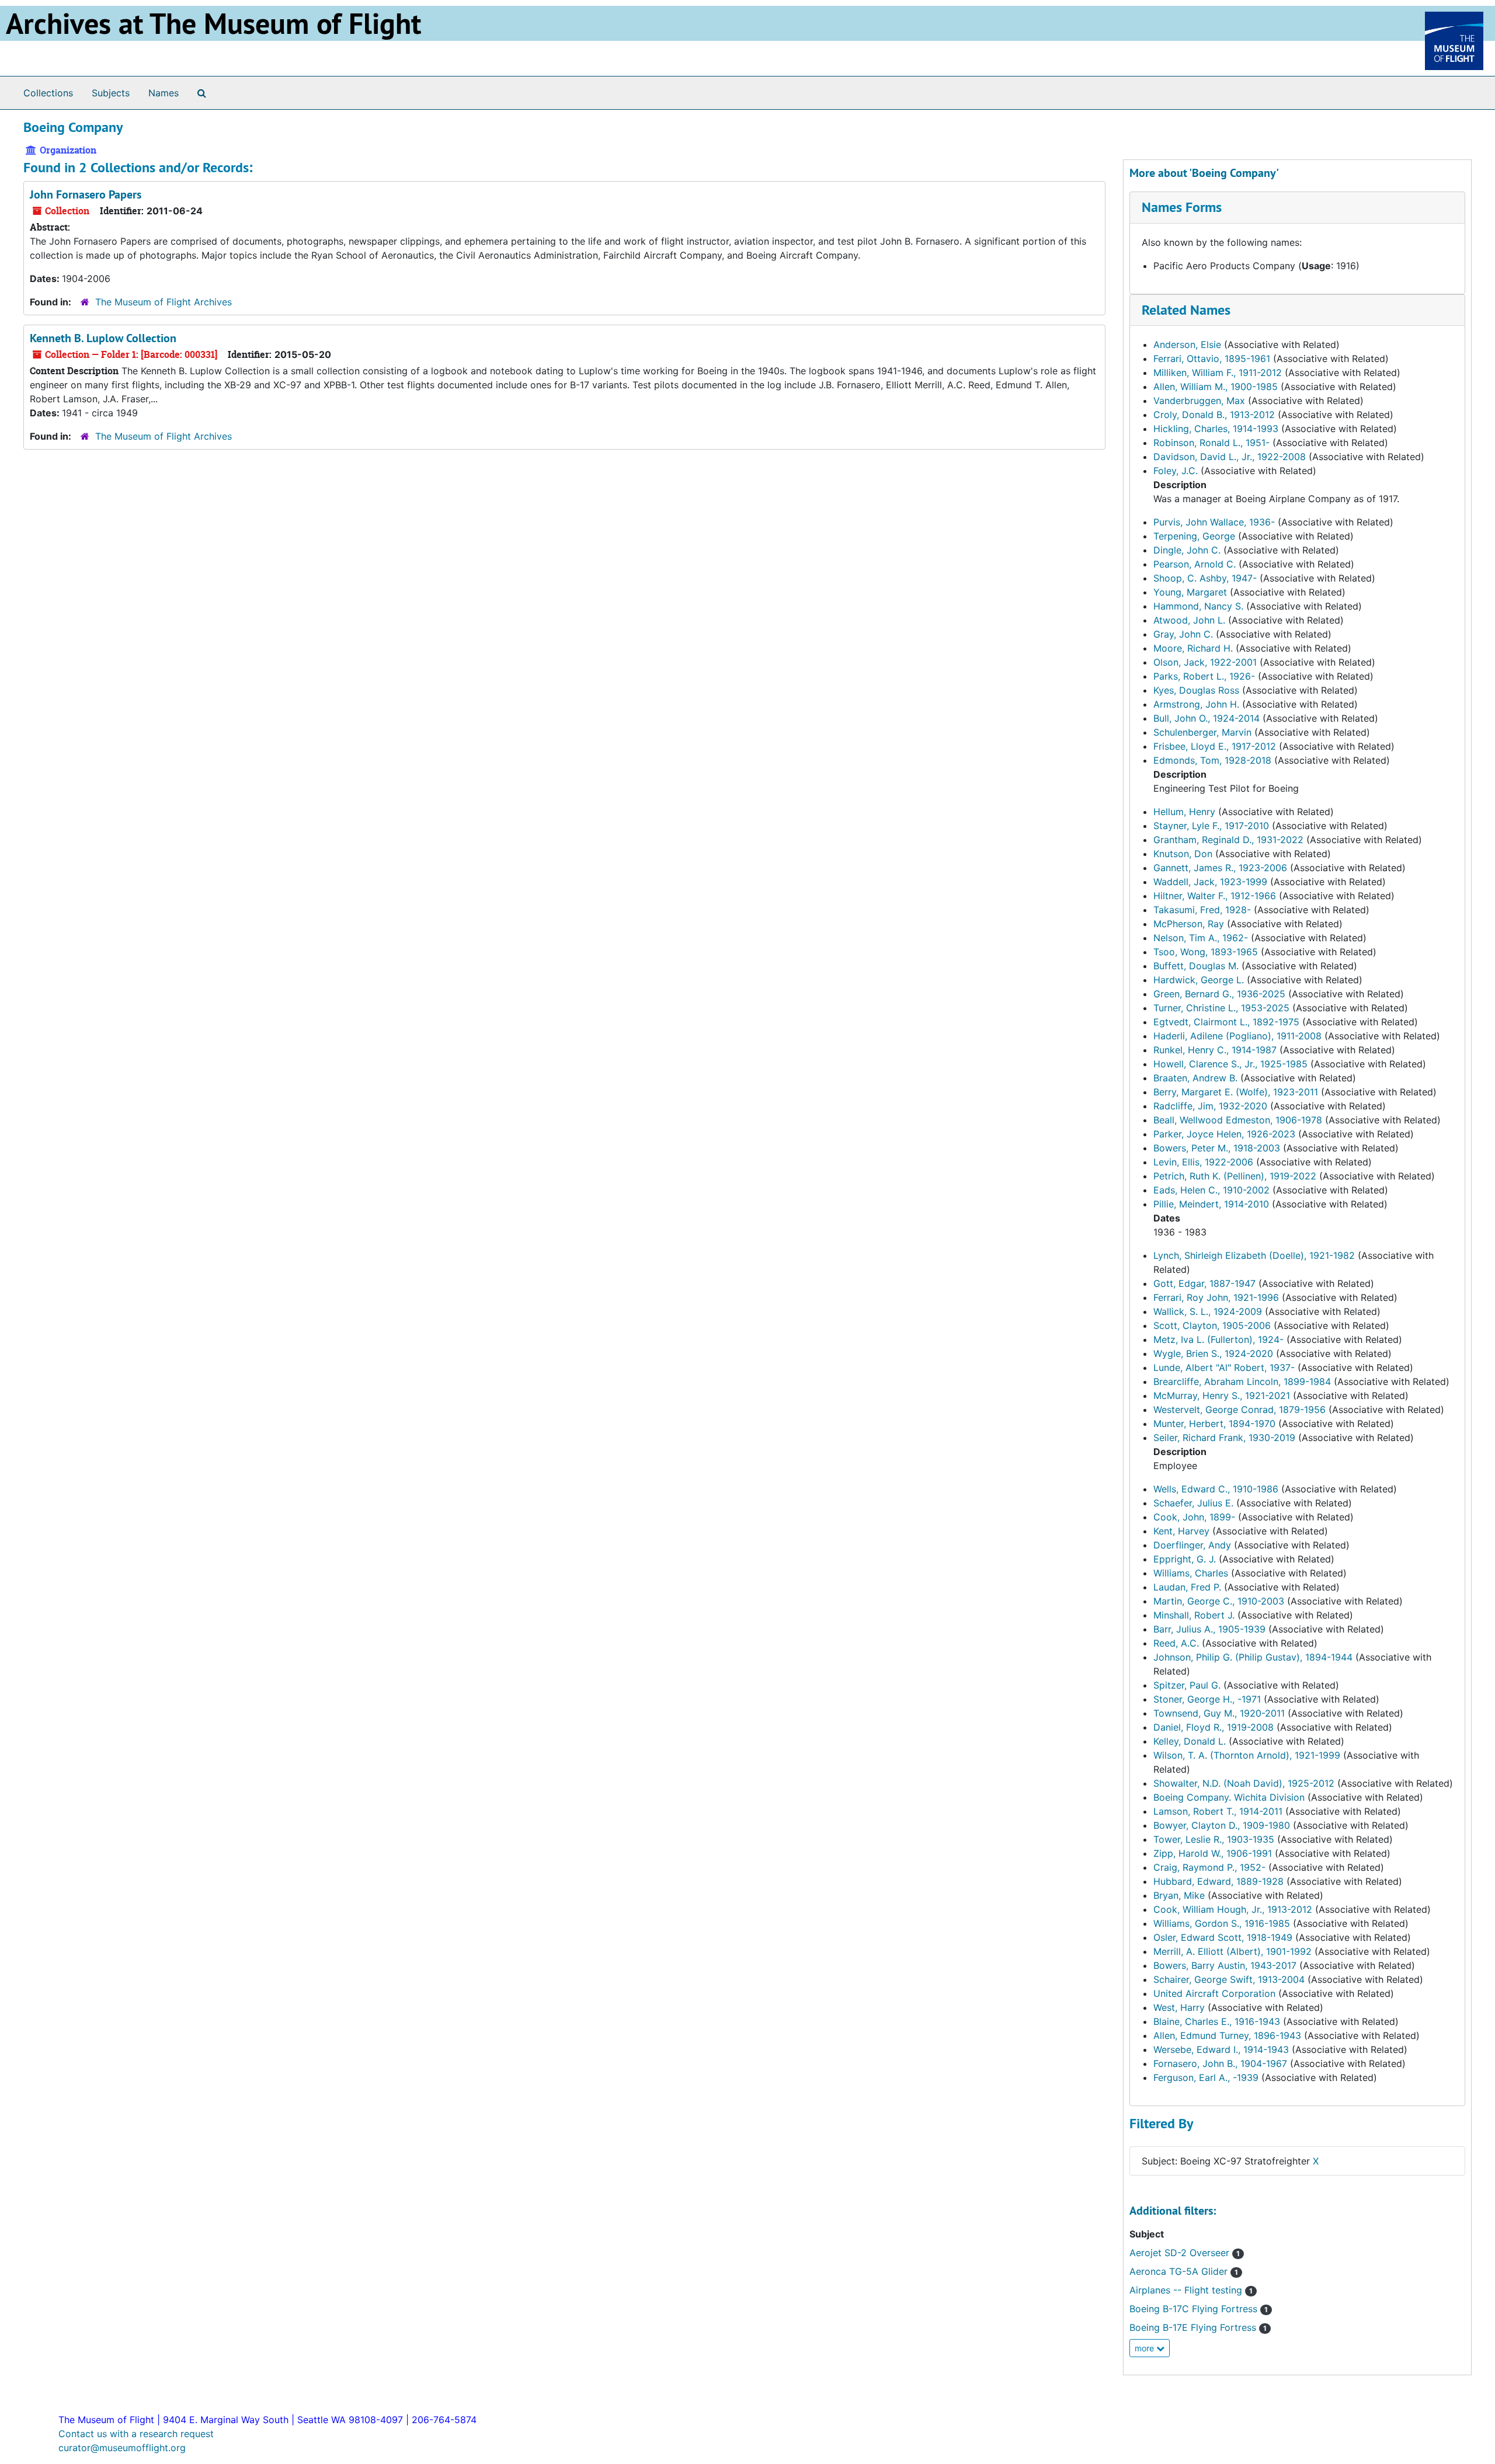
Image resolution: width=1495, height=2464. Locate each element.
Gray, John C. (1183, 634)
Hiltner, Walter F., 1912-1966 (1215, 896)
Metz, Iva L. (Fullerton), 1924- (1218, 1339)
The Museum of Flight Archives (164, 302)
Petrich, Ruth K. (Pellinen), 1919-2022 (1235, 1176)
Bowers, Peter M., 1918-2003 (1217, 1148)
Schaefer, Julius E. (1193, 1503)
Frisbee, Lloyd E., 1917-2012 (1215, 746)
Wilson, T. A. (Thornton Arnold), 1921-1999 (1247, 1755)
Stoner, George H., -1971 (1207, 1699)
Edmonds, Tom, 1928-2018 (1212, 760)
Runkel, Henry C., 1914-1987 (1215, 1050)
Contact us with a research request (136, 2434)
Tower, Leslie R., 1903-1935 (1214, 1839)
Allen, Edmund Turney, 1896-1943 (1227, 2035)
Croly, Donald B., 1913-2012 (1214, 415)
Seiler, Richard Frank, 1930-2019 (1224, 1438)
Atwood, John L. (1189, 620)
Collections (48, 93)
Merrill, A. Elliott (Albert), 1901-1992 (1232, 1951)
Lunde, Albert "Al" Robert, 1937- (1224, 1367)
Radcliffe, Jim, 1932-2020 (1210, 1106)
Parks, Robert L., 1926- (1204, 676)
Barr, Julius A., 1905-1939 (1209, 1629)
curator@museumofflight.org (122, 2448)
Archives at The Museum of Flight (213, 23)
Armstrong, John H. (1196, 704)
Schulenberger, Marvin (1202, 732)
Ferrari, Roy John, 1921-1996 (1216, 1297)
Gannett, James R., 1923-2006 (1220, 868)
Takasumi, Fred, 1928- (1202, 910)
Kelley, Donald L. (1190, 1741)
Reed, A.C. (1176, 1643)
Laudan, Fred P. (1187, 1587)
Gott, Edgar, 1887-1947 (1204, 1283)
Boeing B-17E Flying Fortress (1198, 2327)
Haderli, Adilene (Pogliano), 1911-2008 (1237, 1036)
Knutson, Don (1183, 854)
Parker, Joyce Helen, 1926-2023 (1224, 1134)
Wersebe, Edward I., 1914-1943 (1221, 2049)
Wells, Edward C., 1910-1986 (1216, 1489)
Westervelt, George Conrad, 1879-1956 (1240, 1410)
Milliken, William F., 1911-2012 (1218, 373)
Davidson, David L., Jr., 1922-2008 (1230, 457)
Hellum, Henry (1184, 812)
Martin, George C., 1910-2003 (1219, 1601)
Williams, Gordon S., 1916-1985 (1222, 1923)
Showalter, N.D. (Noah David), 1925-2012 (1244, 1783)
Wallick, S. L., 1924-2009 (1208, 1311)
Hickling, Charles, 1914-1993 (1216, 429)
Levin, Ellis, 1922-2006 (1203, 1162)
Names (164, 93)
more (1145, 2348)
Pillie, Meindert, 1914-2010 (1211, 1204)
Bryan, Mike (1179, 1895)
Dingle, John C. (1187, 550)
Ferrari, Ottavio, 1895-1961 (1212, 359)
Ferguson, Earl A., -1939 (1206, 2077)
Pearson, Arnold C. (1195, 564)
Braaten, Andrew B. (1195, 1078)
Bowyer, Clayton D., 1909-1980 (1222, 1825)
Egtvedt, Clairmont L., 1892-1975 (1226, 1022)
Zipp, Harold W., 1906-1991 (1213, 1853)
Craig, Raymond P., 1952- (1209, 1867)
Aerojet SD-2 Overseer (1185, 2253)
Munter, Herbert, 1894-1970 (1214, 1424)
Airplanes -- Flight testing (1191, 2290)
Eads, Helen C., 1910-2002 (1211, 1190)
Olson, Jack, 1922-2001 (1205, 662)
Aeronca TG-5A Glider (1184, 2271)
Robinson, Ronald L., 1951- (1211, 443)
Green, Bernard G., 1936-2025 (1219, 994)
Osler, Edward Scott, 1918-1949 (1223, 1937)
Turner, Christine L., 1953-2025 (1221, 1008)
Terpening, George (1194, 536)
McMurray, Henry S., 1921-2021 (1222, 1395)
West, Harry (1179, 2007)
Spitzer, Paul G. (1187, 1685)
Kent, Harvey (1181, 1531)
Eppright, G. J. (1185, 1559)
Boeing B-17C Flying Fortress (1199, 2309)
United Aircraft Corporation (1214, 1993)
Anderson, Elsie (1187, 344)
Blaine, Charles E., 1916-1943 (1217, 2021)
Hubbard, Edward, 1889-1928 (1218, 1881)
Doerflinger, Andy (1192, 1545)
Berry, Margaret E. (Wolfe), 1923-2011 (1236, 1092)
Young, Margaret (1190, 592)
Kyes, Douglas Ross (1196, 690)
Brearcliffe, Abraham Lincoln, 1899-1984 (1242, 1381)
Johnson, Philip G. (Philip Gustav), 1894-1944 (1253, 1657)
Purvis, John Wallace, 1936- (1214, 522)
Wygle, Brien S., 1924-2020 (1213, 1353)
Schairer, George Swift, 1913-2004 (1229, 1979)
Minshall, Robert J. (1194, 1615)
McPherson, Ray (1189, 924)
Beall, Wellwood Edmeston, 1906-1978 (1238, 1120)
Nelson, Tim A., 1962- (1201, 938)
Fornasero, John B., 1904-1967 (1220, 2063)
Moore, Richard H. (1193, 648)
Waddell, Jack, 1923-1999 (1210, 882)
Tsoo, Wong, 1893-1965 (1206, 952)
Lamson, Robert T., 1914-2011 (1218, 1811)
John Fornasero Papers (86, 194)
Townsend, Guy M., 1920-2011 (1219, 1713)
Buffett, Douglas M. (1196, 966)
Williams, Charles (1191, 1573)
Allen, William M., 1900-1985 (1216, 387)
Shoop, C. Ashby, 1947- (1205, 578)
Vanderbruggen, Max (1199, 401)
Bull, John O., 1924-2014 (1207, 718)
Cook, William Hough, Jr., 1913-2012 (1233, 1909)
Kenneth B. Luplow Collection (103, 338)
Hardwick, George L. (1199, 980)
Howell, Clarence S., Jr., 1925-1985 (1230, 1064)
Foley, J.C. (1176, 471)
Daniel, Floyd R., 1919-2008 (1214, 1727)
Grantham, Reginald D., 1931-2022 (1228, 840)
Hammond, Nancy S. (1198, 606)
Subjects (111, 93)
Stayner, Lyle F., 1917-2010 (1211, 826)
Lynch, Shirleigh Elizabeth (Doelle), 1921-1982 (1254, 1255)
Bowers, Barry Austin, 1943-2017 (1225, 1965)
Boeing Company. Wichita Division (1229, 1797)
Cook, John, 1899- (1194, 1517)
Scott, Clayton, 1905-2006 (1212, 1325)
